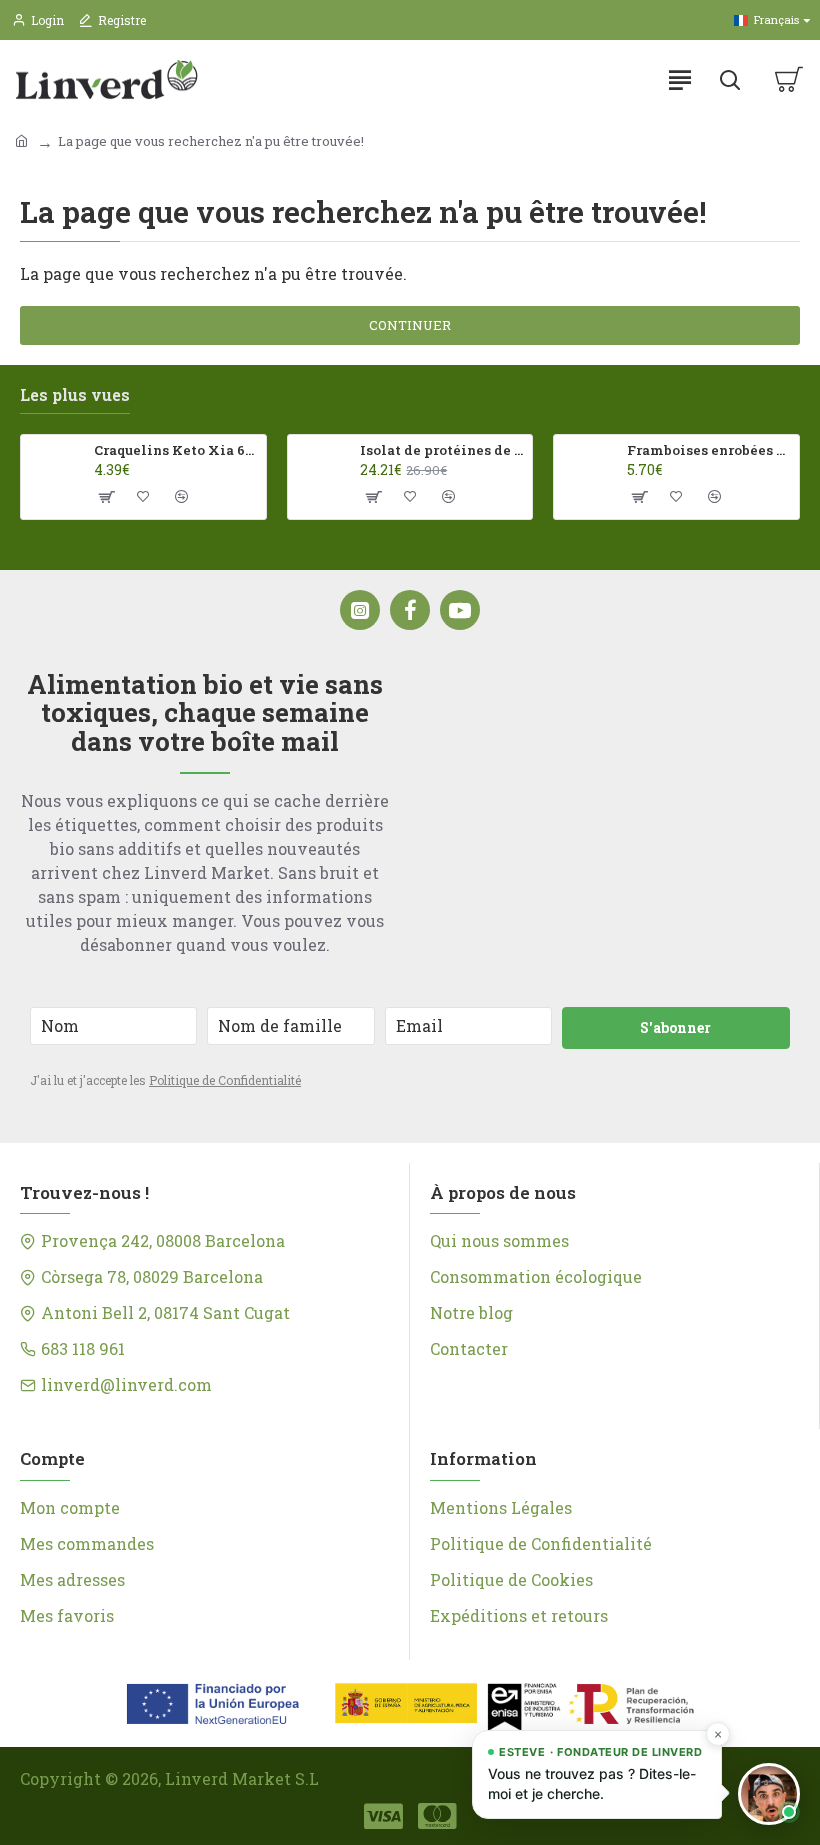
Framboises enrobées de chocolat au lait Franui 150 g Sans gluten (709, 450)
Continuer (410, 325)
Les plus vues (75, 395)
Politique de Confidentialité (225, 1080)
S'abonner (675, 1027)
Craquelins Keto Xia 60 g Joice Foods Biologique (176, 450)
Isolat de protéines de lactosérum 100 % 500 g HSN (442, 450)
